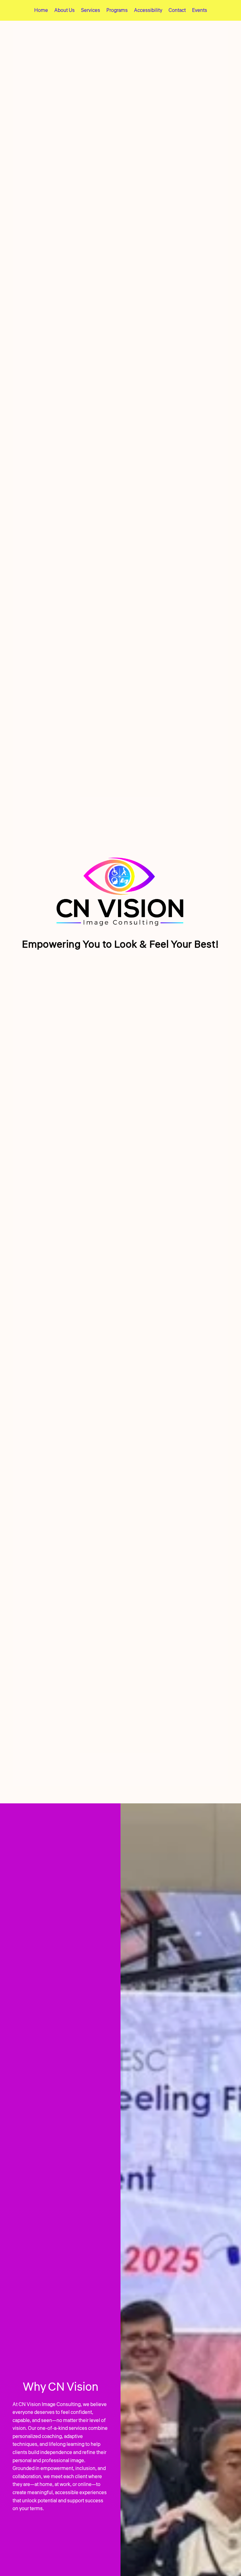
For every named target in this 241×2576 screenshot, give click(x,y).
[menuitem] (41, 10)
